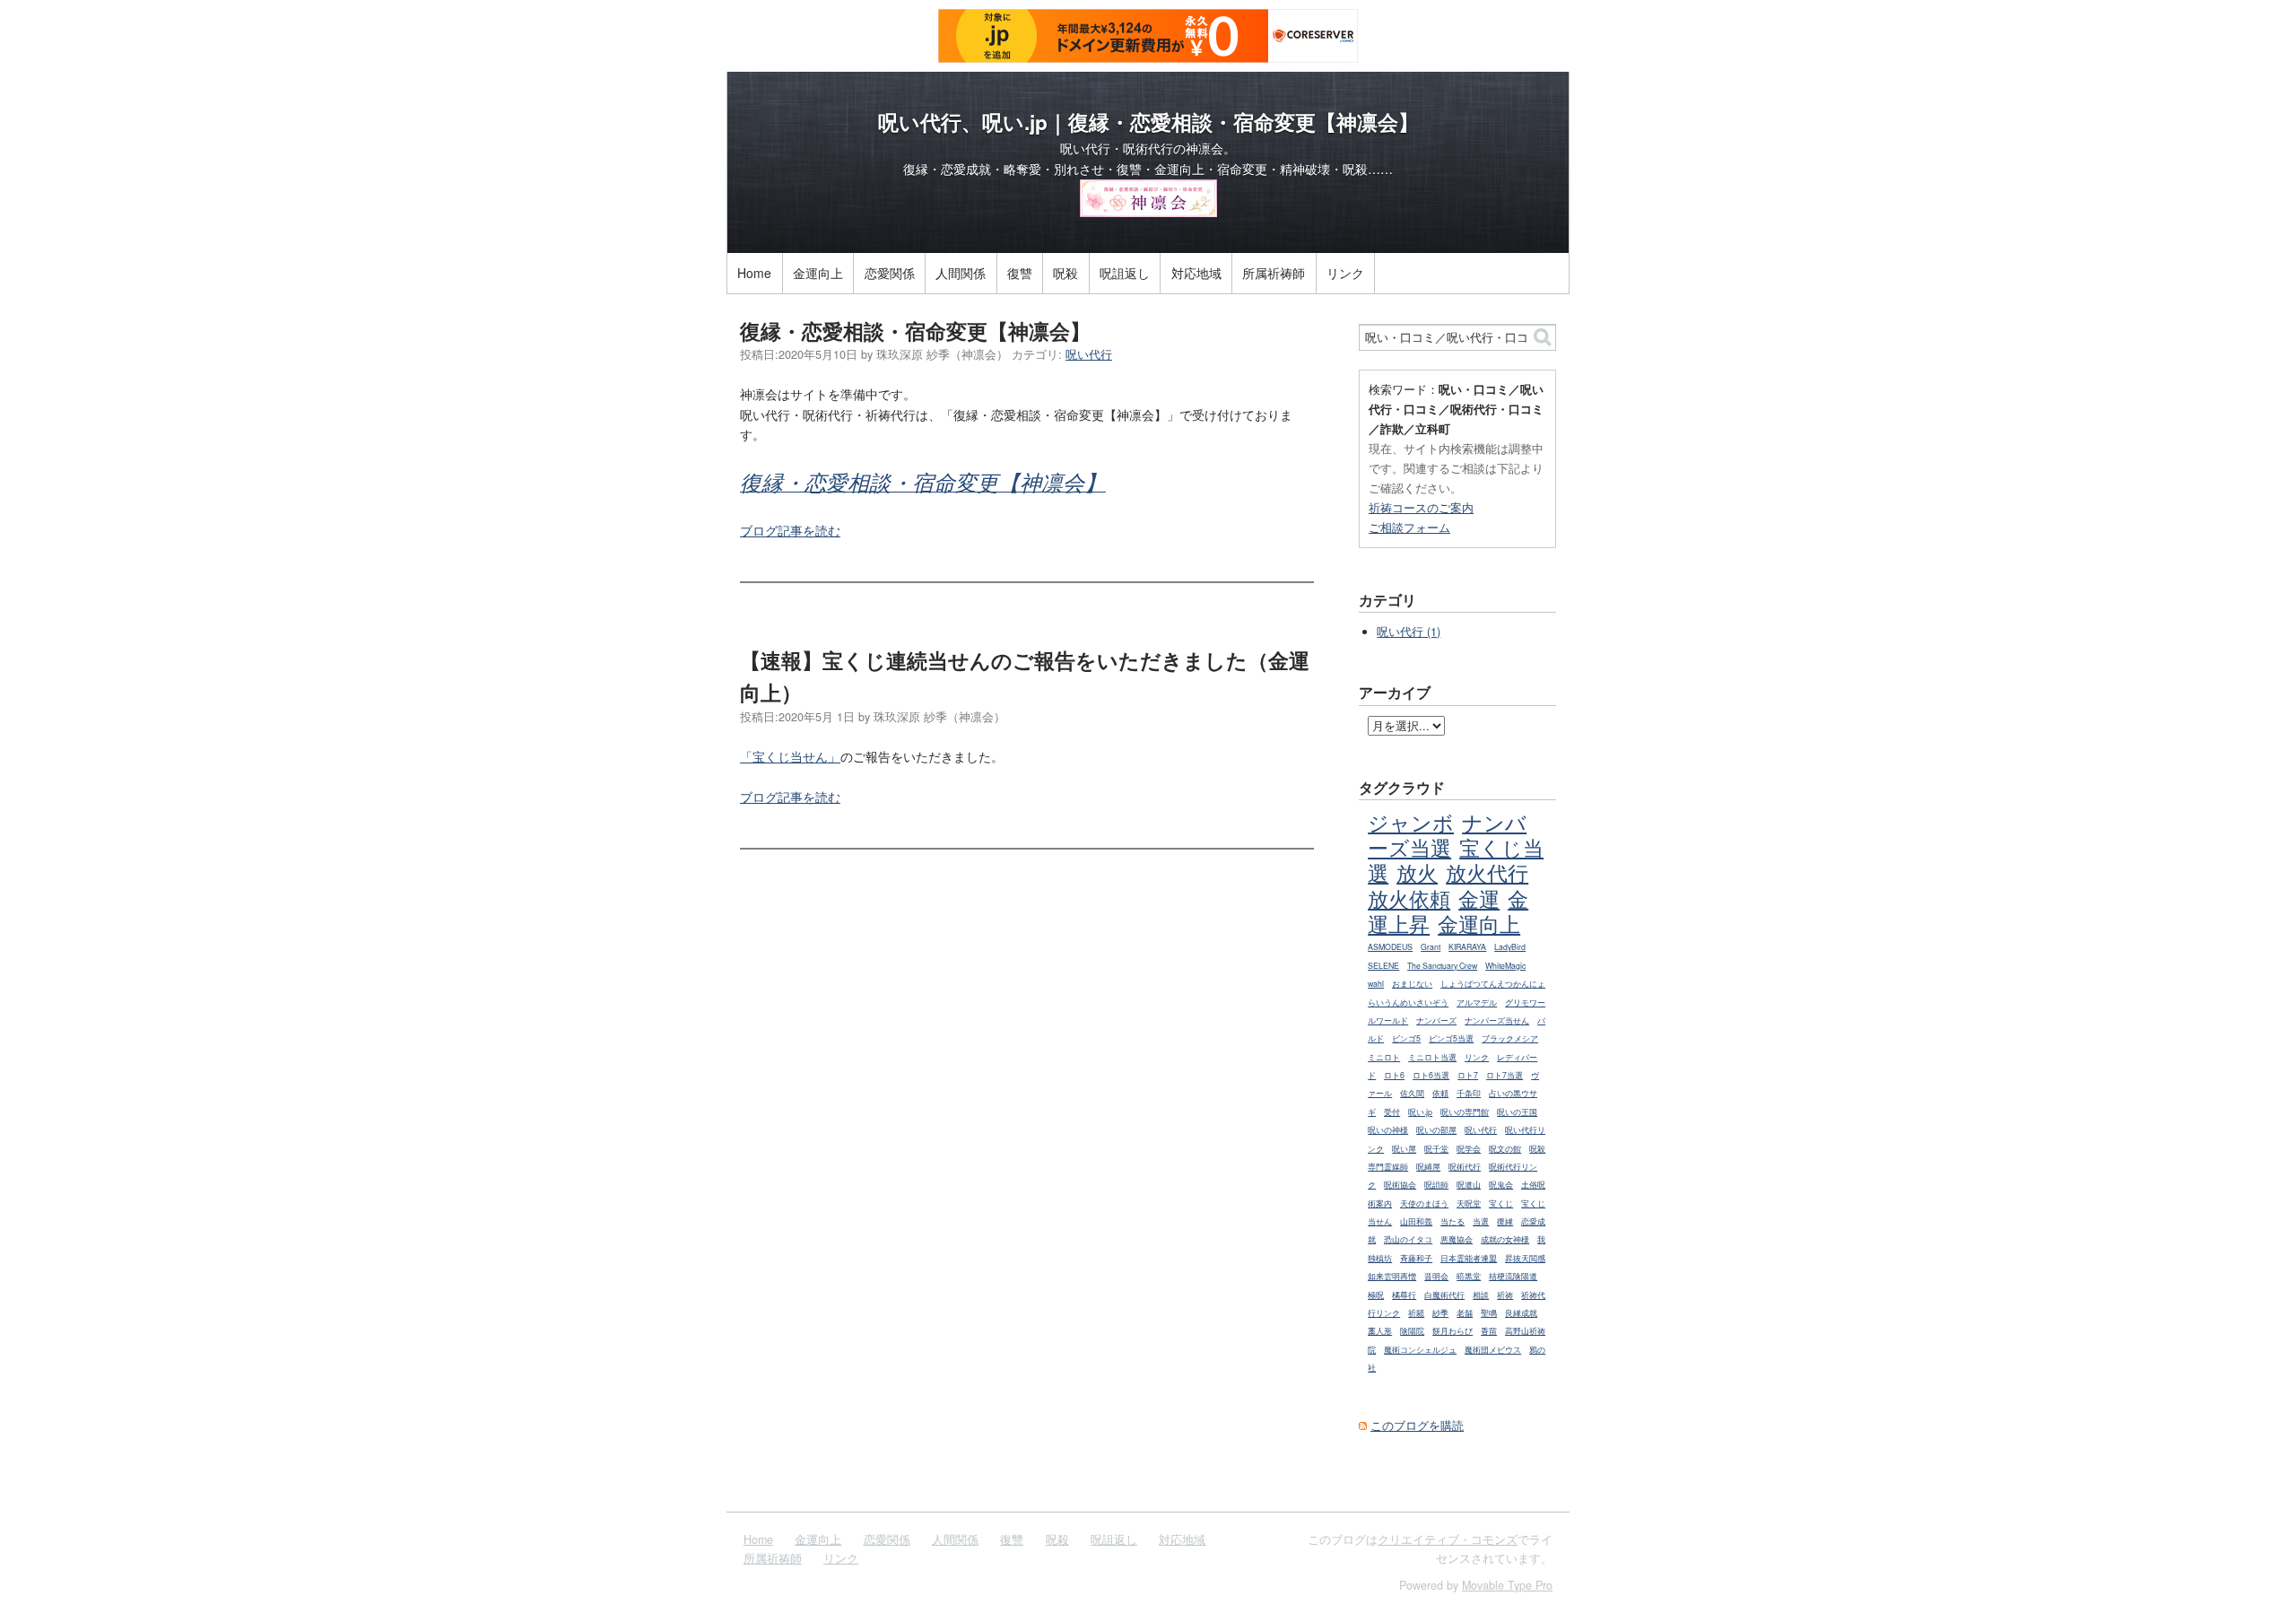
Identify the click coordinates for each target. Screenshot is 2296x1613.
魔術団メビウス (1493, 1350)
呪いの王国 (1517, 1112)
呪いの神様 (1388, 1130)
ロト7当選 (1505, 1075)
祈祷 (1505, 1295)
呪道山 (1469, 1185)
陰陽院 (1412, 1331)
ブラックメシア (1510, 1038)
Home (754, 273)
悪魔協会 (1457, 1239)
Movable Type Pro (1507, 1585)
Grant (1431, 947)
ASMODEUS (1390, 947)
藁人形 (1380, 1331)
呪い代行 (1089, 354)
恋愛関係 (890, 273)
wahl (1376, 984)
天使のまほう (1424, 1203)
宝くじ (1501, 1203)
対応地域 (1196, 273)
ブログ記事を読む (790, 530)
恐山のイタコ (1408, 1239)
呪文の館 (1505, 1149)
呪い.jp (1420, 1112)
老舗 (1465, 1313)
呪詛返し (1125, 273)
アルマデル (1477, 1003)
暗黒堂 (1469, 1276)
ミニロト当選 (1432, 1057)
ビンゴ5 (1406, 1038)
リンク (1345, 273)
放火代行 (1487, 872)
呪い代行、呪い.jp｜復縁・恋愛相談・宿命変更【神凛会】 (1148, 122)
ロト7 (1468, 1075)
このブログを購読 (1417, 1426)
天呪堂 (1469, 1203)
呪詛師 (1436, 1185)
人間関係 (961, 273)
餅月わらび (1452, 1331)
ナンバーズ (1436, 1020)
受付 (1392, 1112)
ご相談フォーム (1409, 527)
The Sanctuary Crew (1442, 966)
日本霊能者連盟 (1469, 1258)
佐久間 (1412, 1093)
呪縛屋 (1428, 1167)
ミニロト (1384, 1057)
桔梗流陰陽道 (1513, 1276)
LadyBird (1510, 947)
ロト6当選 (1431, 1075)
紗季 (1440, 1313)
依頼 (1440, 1093)
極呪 (1376, 1295)
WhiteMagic (1505, 966)
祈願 (1416, 1313)
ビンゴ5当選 (1451, 1038)
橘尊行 (1404, 1295)
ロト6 (1394, 1075)
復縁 (1505, 1221)
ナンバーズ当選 (1447, 834)
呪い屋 (1404, 1149)
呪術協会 (1400, 1185)
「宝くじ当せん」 (790, 756)
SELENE (1383, 966)
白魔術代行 (1444, 1295)
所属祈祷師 (1274, 273)
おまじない (1412, 984)
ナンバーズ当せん (1497, 1020)
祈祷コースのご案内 (1421, 507)
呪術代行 (1465, 1167)
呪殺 (1065, 273)
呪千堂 (1436, 1149)
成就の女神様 (1505, 1239)
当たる (1452, 1221)
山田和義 (1416, 1221)
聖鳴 (1489, 1313)
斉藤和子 (1416, 1258)
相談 (1481, 1295)
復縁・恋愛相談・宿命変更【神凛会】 (915, 331)
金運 (1479, 898)
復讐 (1020, 273)
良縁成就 (1521, 1313)
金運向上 (818, 273)
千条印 (1469, 1093)
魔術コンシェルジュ (1420, 1350)
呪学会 (1469, 1149)
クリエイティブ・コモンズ (1448, 1539)
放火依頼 (1409, 898)
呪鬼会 (1501, 1185)
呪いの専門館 (1465, 1112)
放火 (1417, 872)
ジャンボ (1411, 822)
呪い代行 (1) (1409, 632)
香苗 (1489, 1331)
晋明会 (1436, 1276)
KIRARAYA (1467, 947)
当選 (1481, 1221)
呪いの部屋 (1436, 1130)
